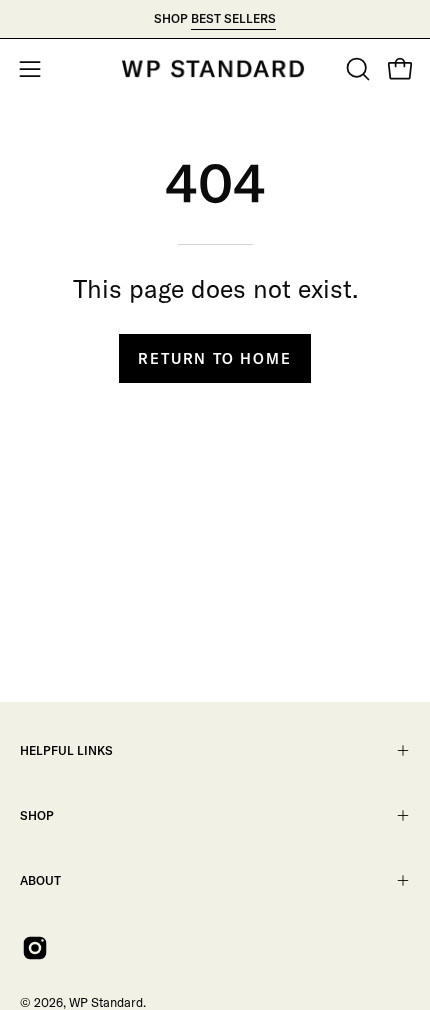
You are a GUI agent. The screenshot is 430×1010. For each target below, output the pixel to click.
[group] (215, 19)
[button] (356, 69)
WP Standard (106, 1002)
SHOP (37, 815)
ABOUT (40, 880)
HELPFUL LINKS (66, 750)
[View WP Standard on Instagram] (35, 948)
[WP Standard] (215, 69)
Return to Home (214, 359)
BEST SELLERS (233, 18)
